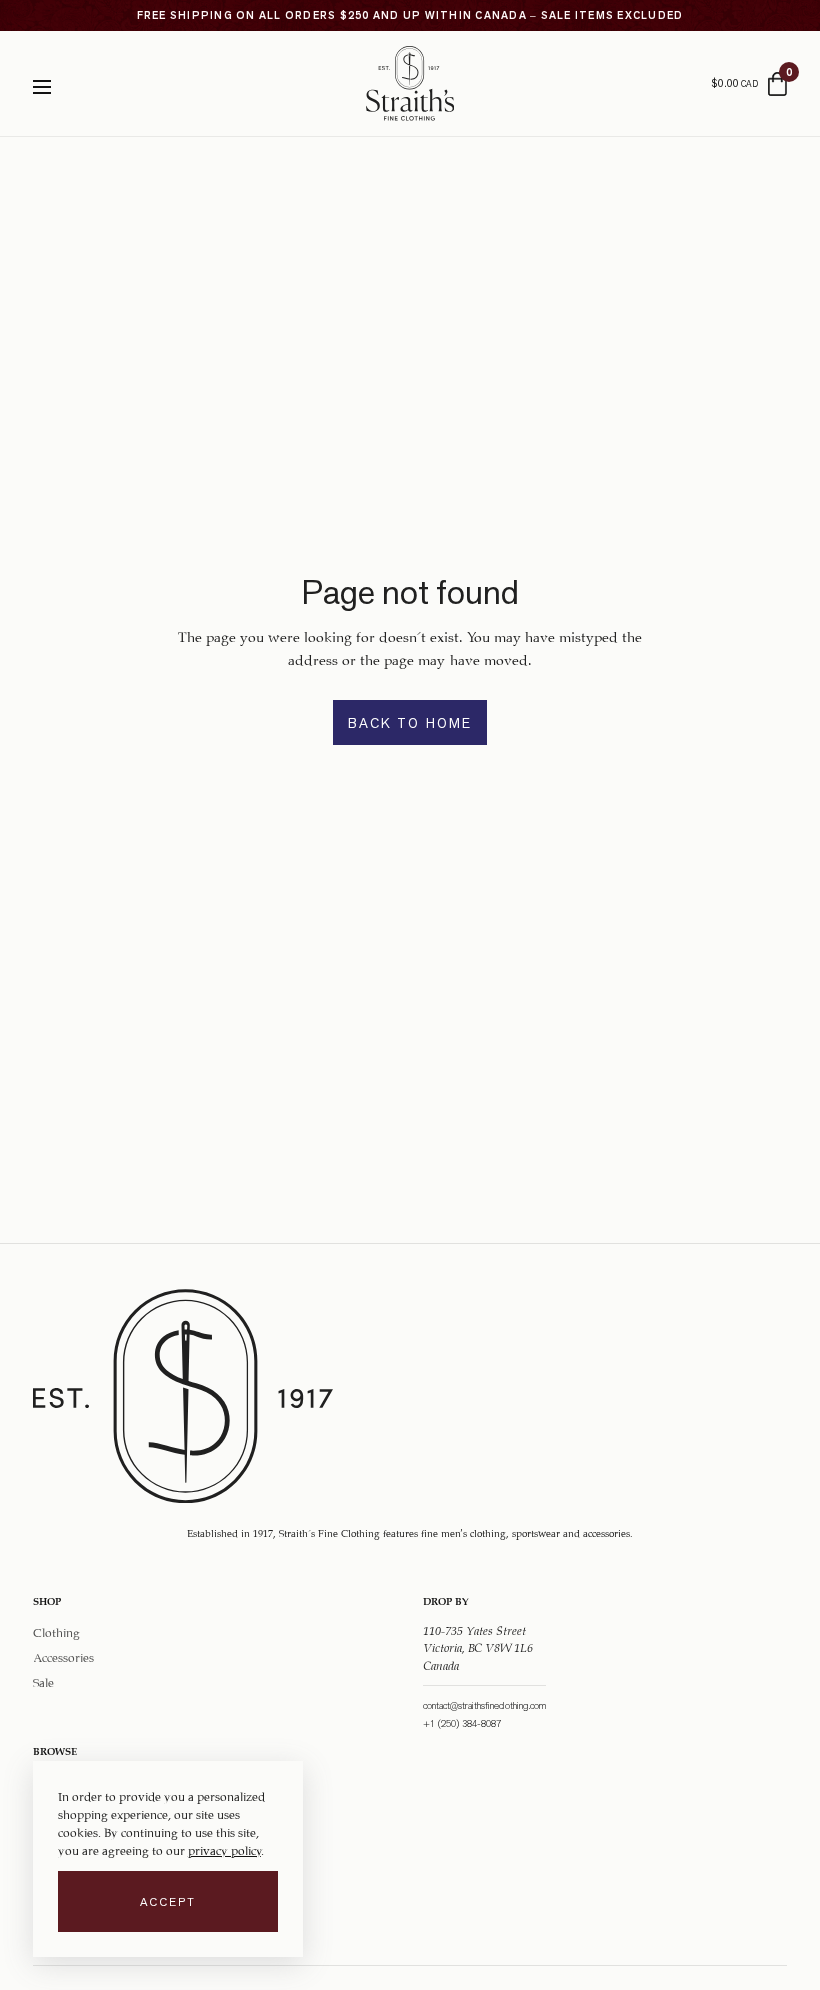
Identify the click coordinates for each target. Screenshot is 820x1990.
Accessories (63, 1656)
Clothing (56, 1630)
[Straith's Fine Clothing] (410, 83)
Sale (43, 1681)
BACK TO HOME (409, 723)
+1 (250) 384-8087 (462, 1723)
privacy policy (224, 1849)
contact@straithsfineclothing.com (484, 1705)
